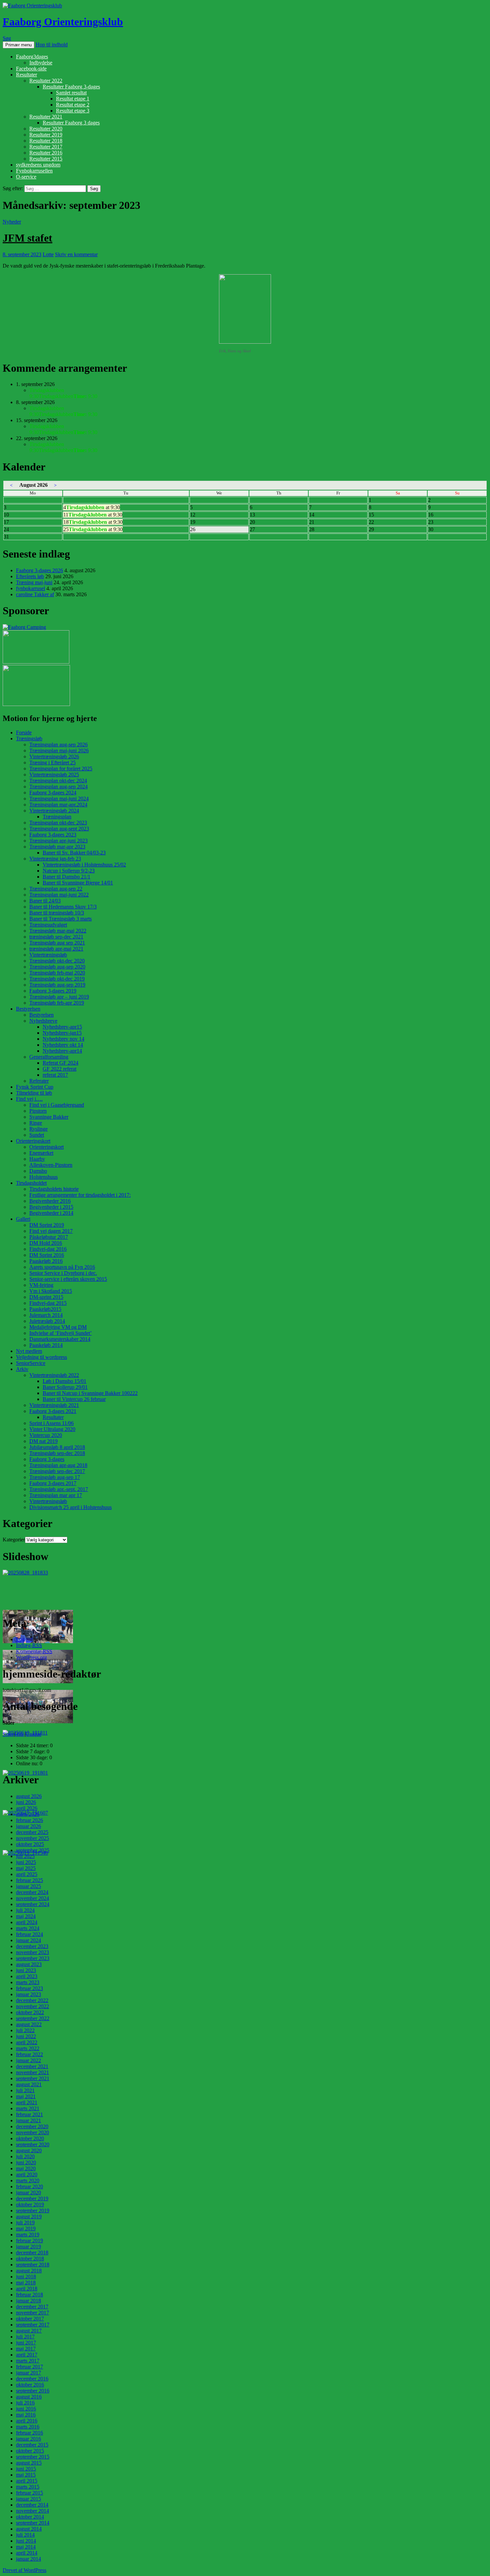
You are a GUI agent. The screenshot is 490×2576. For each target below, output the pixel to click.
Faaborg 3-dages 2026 (39, 570)
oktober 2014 (30, 2517)
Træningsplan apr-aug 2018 (58, 1465)
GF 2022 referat (59, 1069)
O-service (26, 177)
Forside (24, 732)
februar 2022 (29, 2054)
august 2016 (29, 2397)
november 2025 (32, 1838)
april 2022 (27, 2042)
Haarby (37, 1159)
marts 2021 (28, 2108)
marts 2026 (28, 1814)
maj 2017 (26, 2349)
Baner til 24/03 (45, 901)
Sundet (37, 1135)
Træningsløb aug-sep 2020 (57, 967)
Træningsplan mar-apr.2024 (58, 805)
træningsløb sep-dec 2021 (56, 937)
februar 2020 (29, 2186)
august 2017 (29, 2331)
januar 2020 (28, 2192)
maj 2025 (26, 1868)
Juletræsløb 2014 (47, 1321)
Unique (33, 1734)
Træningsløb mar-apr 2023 (57, 847)
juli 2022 (25, 2030)
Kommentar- (34, 1651)
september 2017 (33, 2325)
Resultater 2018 (46, 141)
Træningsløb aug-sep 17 (55, 1477)
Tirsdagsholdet (31, 1183)
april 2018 (27, 2289)
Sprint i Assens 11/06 (51, 1423)
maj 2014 (26, 2547)
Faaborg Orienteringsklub (63, 22)
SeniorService (31, 1363)
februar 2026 (29, 1820)
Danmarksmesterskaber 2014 (60, 1339)
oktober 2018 (30, 2259)
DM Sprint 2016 (47, 1255)
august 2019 (29, 2217)
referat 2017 (55, 1075)
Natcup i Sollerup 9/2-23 (69, 871)
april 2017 (27, 2355)
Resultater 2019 (46, 135)
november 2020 (32, 2132)
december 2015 (32, 2445)
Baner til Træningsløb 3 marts (60, 919)
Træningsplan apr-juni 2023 (58, 841)
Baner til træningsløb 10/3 (57, 913)
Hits (20, 1734)
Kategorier (14, 1540)
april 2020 (27, 2174)
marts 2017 (28, 2361)
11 (93, 515)
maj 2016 (26, 2415)
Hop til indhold (52, 45)
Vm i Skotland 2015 (51, 1291)
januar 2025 (28, 1886)
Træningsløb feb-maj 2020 (57, 973)
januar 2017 (28, 2373)
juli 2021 (25, 2090)
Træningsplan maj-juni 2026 (59, 751)
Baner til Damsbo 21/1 (66, 877)
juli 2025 (25, 1856)
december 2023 (32, 1946)
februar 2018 (29, 2295)
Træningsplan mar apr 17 (56, 1495)
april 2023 (27, 1976)
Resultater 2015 (46, 159)
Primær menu (18, 45)
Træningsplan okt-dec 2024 (58, 781)
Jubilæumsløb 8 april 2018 (57, 1447)
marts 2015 (28, 2487)
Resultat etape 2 (73, 105)
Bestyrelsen (28, 1009)
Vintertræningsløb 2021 (54, 1405)
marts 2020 (28, 2180)
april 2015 (27, 2481)
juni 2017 (26, 2343)
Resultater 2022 (46, 81)
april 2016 (27, 2421)
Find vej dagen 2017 (51, 1231)
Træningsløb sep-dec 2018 (57, 1453)
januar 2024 (28, 1940)
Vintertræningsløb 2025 (54, 775)
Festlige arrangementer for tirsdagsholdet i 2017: (80, 1195)
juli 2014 (25, 2535)
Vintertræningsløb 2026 (54, 757)
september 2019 (33, 2211)
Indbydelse (41, 63)
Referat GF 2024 (60, 1063)
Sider (8, 1734)
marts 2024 (28, 1928)
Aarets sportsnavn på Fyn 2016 (62, 1267)
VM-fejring (41, 1285)
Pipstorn (38, 1111)
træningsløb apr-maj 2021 (56, 949)
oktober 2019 (30, 2204)
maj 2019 (26, 2229)
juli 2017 (25, 2337)
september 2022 (33, 2018)
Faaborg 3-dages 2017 (53, 1483)
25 (93, 529)
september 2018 (33, 2265)
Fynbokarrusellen (34, 171)
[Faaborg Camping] (24, 627)
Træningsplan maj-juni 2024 (59, 799)
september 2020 (33, 2144)
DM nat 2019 (43, 1441)
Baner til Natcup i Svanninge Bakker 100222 (90, 1393)
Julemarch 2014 (46, 1315)
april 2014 (27, 2553)
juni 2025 (26, 1862)
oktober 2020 (30, 2138)
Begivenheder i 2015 (51, 1207)
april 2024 (27, 1922)
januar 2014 (28, 2559)
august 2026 (29, 1796)
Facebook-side (31, 69)
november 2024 (32, 1898)
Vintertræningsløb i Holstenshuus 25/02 (84, 865)
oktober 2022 (30, 2012)
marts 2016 (28, 2427)
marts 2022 (28, 2048)
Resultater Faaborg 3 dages (71, 123)
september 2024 (33, 1904)
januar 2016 (28, 2439)
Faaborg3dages (32, 57)
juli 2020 (25, 2156)
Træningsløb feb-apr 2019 (57, 1003)
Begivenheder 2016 (50, 1201)
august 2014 (29, 2529)
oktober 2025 (30, 1844)
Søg (7, 38)
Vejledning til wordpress (41, 1357)
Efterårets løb (30, 576)
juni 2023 (26, 1970)
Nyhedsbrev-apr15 (62, 1027)
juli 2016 (25, 2403)
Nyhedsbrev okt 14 (63, 1045)
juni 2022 (26, 2036)
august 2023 (29, 1964)
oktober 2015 (30, 2451)
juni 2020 (26, 2162)
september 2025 (33, 1850)
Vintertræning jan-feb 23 (55, 859)
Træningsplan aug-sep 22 (56, 889)
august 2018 (29, 2271)
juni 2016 (26, 2409)
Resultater (26, 75)
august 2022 (29, 2024)
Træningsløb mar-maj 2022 (58, 931)
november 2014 (32, 2511)
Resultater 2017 (46, 147)
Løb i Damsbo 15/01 (64, 1381)
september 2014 (33, 2523)
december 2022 (32, 2000)
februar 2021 (29, 2114)
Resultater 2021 (46, 117)
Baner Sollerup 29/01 (65, 1387)
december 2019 (32, 2198)
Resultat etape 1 (73, 99)
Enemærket (41, 1153)
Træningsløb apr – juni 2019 (59, 997)
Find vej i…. (29, 1099)
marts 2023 (28, 1982)
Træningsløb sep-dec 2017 (57, 1471)
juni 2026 (26, 1802)
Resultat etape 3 (73, 111)
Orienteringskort (33, 1141)
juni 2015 (26, 2469)
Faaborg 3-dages (47, 1459)
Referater (39, 1081)
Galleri (23, 1219)
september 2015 (33, 2457)
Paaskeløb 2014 (46, 1345)
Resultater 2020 (46, 129)
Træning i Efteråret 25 (52, 763)
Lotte (48, 254)
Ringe (36, 1123)
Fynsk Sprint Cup (35, 1087)
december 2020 (32, 2126)
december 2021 (32, 2066)
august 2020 (29, 2150)
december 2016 (32, 2379)
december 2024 (32, 1892)
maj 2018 (26, 2283)
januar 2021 (28, 2120)
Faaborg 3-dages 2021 (53, 1411)
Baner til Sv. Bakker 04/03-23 (74, 853)
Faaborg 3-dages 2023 (53, 835)
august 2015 (29, 2463)
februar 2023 (29, 1988)
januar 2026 (28, 1826)
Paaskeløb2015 (45, 1309)
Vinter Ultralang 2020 (52, 1429)
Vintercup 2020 (46, 1435)
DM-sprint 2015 (46, 1297)
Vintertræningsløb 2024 (54, 811)
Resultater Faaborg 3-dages (71, 87)
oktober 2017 (30, 2319)
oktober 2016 (30, 2385)
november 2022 (32, 2006)
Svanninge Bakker (49, 1117)
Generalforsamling (49, 1057)
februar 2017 (29, 2367)
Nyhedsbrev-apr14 (62, 1051)
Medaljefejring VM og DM (58, 1327)
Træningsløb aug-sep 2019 (57, 985)
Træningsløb (29, 739)
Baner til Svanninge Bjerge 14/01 (78, 883)
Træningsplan (57, 817)
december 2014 (32, 2505)
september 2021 (33, 2078)
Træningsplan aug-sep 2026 (58, 745)
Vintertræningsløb (48, 955)
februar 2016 (29, 2433)
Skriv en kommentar (76, 254)
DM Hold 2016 (46, 1243)
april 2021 (27, 2102)
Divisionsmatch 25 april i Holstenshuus (70, 1507)
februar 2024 (29, 1934)
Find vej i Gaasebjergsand (57, 1105)
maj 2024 (26, 1916)
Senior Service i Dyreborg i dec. (63, 1273)
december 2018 (32, 2253)
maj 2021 (26, 2096)
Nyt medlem (29, 1351)
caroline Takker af (35, 594)
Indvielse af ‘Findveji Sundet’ (60, 1333)
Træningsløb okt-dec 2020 (57, 961)
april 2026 (27, 1808)
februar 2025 (29, 1880)
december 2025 (32, 1832)
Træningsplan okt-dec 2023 (58, 823)
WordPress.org (31, 1657)
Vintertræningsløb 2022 (54, 1375)
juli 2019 (25, 2223)
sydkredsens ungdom (38, 165)
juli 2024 (25, 1910)
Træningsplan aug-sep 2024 (58, 787)
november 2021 (32, 2072)
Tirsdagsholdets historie (54, 1189)
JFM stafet (27, 238)
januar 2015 (28, 2499)
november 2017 (32, 2313)
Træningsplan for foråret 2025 (61, 769)
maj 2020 (26, 2168)
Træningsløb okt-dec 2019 (57, 979)
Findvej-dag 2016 (48, 1249)
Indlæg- (29, 1645)
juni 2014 (26, 2541)
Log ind (24, 1639)
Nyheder (12, 222)
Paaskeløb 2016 (46, 1261)
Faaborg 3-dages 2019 (53, 991)
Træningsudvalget (48, 925)
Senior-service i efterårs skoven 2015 (68, 1279)
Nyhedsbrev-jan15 (62, 1033)
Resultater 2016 (46, 153)
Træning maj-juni (34, 582)
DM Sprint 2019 (47, 1225)
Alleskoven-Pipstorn (51, 1165)
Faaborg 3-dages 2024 (53, 793)
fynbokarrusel (30, 588)
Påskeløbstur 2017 (49, 1237)
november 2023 (32, 1952)
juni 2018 (26, 2277)
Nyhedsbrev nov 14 (63, 1039)
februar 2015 (29, 2493)
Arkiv (22, 1369)
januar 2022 (28, 2060)
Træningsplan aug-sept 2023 (59, 829)
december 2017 (32, 2307)
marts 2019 (28, 2235)
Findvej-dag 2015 (48, 1303)
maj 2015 (26, 2475)
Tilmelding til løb (34, 1093)
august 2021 (29, 2084)
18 (93, 522)
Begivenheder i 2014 (51, 1213)
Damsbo (38, 1171)
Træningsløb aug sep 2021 (57, 943)
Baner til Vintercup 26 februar (74, 1399)
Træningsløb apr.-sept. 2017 (59, 1489)
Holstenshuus (43, 1177)
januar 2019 (28, 2247)
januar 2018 (28, 2301)
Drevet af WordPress (24, 2570)
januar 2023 (28, 1994)
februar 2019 (29, 2241)
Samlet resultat (71, 93)
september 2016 (33, 2391)
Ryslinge (38, 1129)
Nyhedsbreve (43, 1021)
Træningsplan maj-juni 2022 (59, 895)
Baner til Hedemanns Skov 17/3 (63, 907)
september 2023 (33, 1958)
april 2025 (27, 1874)
